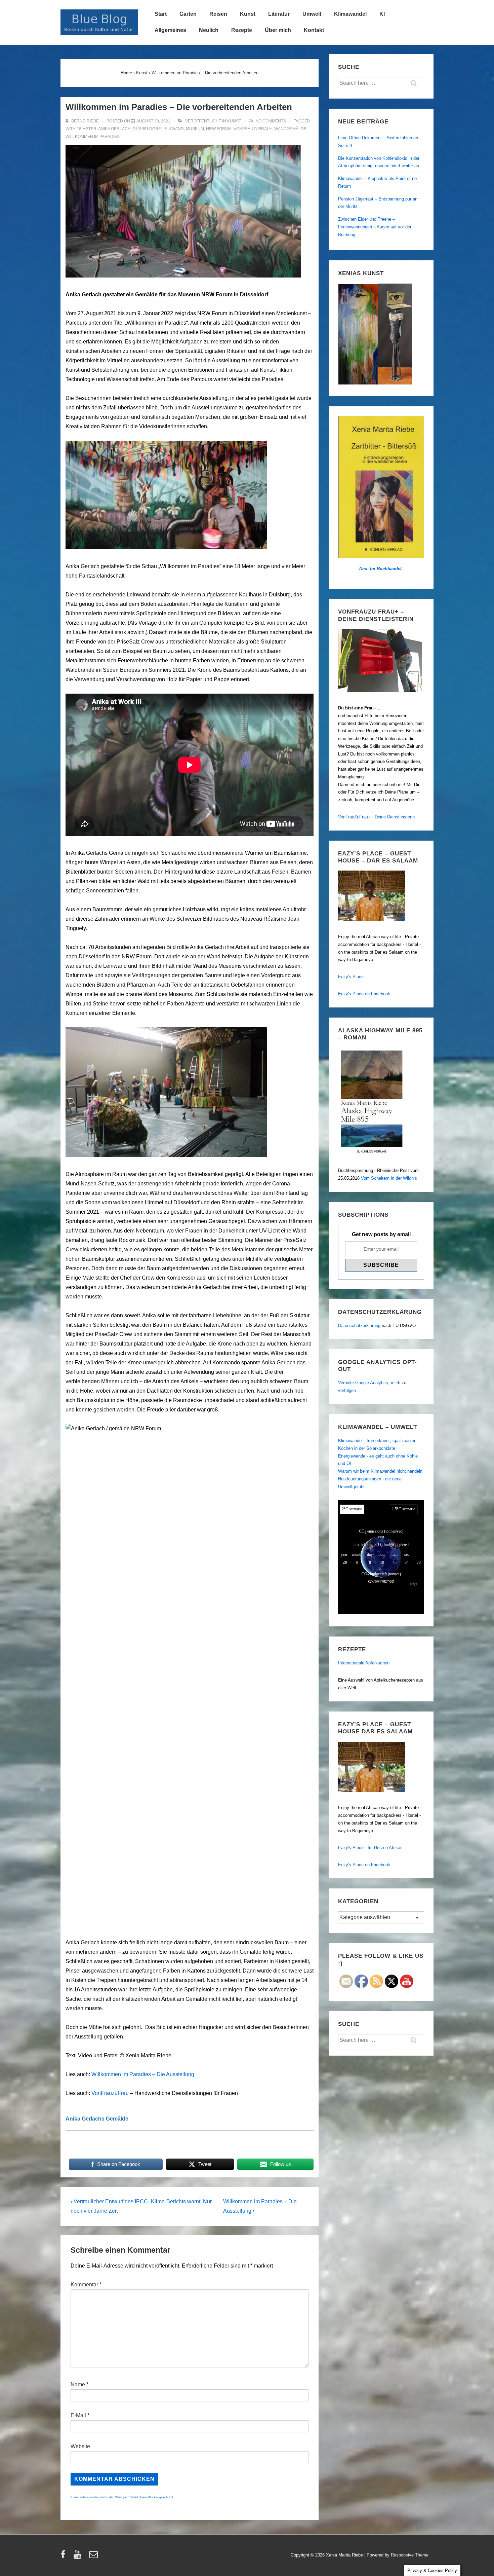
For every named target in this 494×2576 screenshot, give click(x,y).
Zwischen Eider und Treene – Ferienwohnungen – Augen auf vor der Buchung (375, 227)
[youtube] (79, 2557)
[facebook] (65, 2557)
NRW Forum (219, 129)
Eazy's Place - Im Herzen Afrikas (370, 1848)
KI (382, 14)
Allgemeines (170, 30)
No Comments (271, 121)
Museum (195, 129)
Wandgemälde (290, 129)
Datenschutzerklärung (359, 1326)
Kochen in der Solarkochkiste (367, 1448)
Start (161, 14)
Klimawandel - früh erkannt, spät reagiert (377, 1441)
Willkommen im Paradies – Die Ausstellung (143, 2074)
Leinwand (173, 129)
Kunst (248, 14)
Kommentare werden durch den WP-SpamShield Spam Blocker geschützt (122, 2497)
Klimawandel (350, 14)
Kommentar (86, 2285)
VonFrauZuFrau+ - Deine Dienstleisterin (376, 817)
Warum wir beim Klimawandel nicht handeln (380, 1471)
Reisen (218, 14)
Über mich (278, 30)
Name (78, 2384)
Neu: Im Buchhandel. (381, 569)
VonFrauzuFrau (110, 2093)
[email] (94, 2557)
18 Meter (87, 129)
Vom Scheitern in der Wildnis (389, 1178)
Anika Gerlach (114, 129)
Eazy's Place (351, 977)
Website (80, 2446)
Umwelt (312, 14)
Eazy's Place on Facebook (364, 994)
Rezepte (242, 30)
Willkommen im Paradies (93, 137)
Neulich (209, 30)
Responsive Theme (410, 2555)
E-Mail (78, 2415)
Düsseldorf (147, 129)
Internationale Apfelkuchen (364, 1663)
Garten (188, 14)
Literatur (279, 14)
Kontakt (314, 30)
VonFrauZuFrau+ (253, 129)
